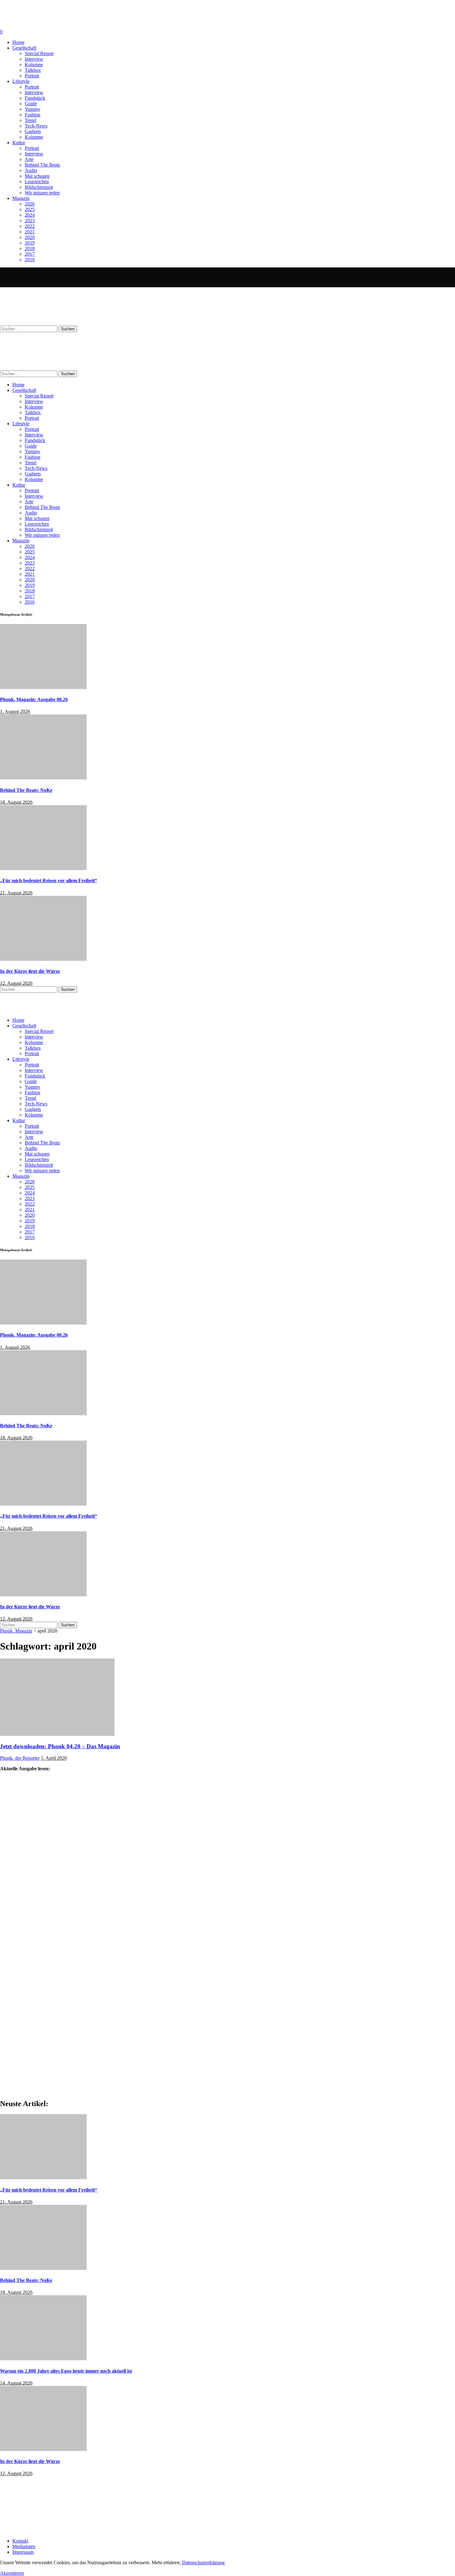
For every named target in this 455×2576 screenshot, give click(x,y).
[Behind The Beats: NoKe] (43, 778)
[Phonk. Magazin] (60, 284)
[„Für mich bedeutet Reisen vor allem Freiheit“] (43, 868)
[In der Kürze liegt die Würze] (43, 959)
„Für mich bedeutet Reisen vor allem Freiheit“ (49, 880)
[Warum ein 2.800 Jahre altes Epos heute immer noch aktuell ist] (43, 2359)
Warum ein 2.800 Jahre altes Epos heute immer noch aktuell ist (66, 2371)
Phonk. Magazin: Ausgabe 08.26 (34, 699)
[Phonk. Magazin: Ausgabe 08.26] (43, 687)
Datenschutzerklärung (203, 2563)
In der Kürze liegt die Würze (30, 971)
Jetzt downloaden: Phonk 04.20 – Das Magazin (60, 1746)
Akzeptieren (12, 2573)
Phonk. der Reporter (20, 1758)
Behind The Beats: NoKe (26, 790)
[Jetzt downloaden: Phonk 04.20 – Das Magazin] (57, 1734)
